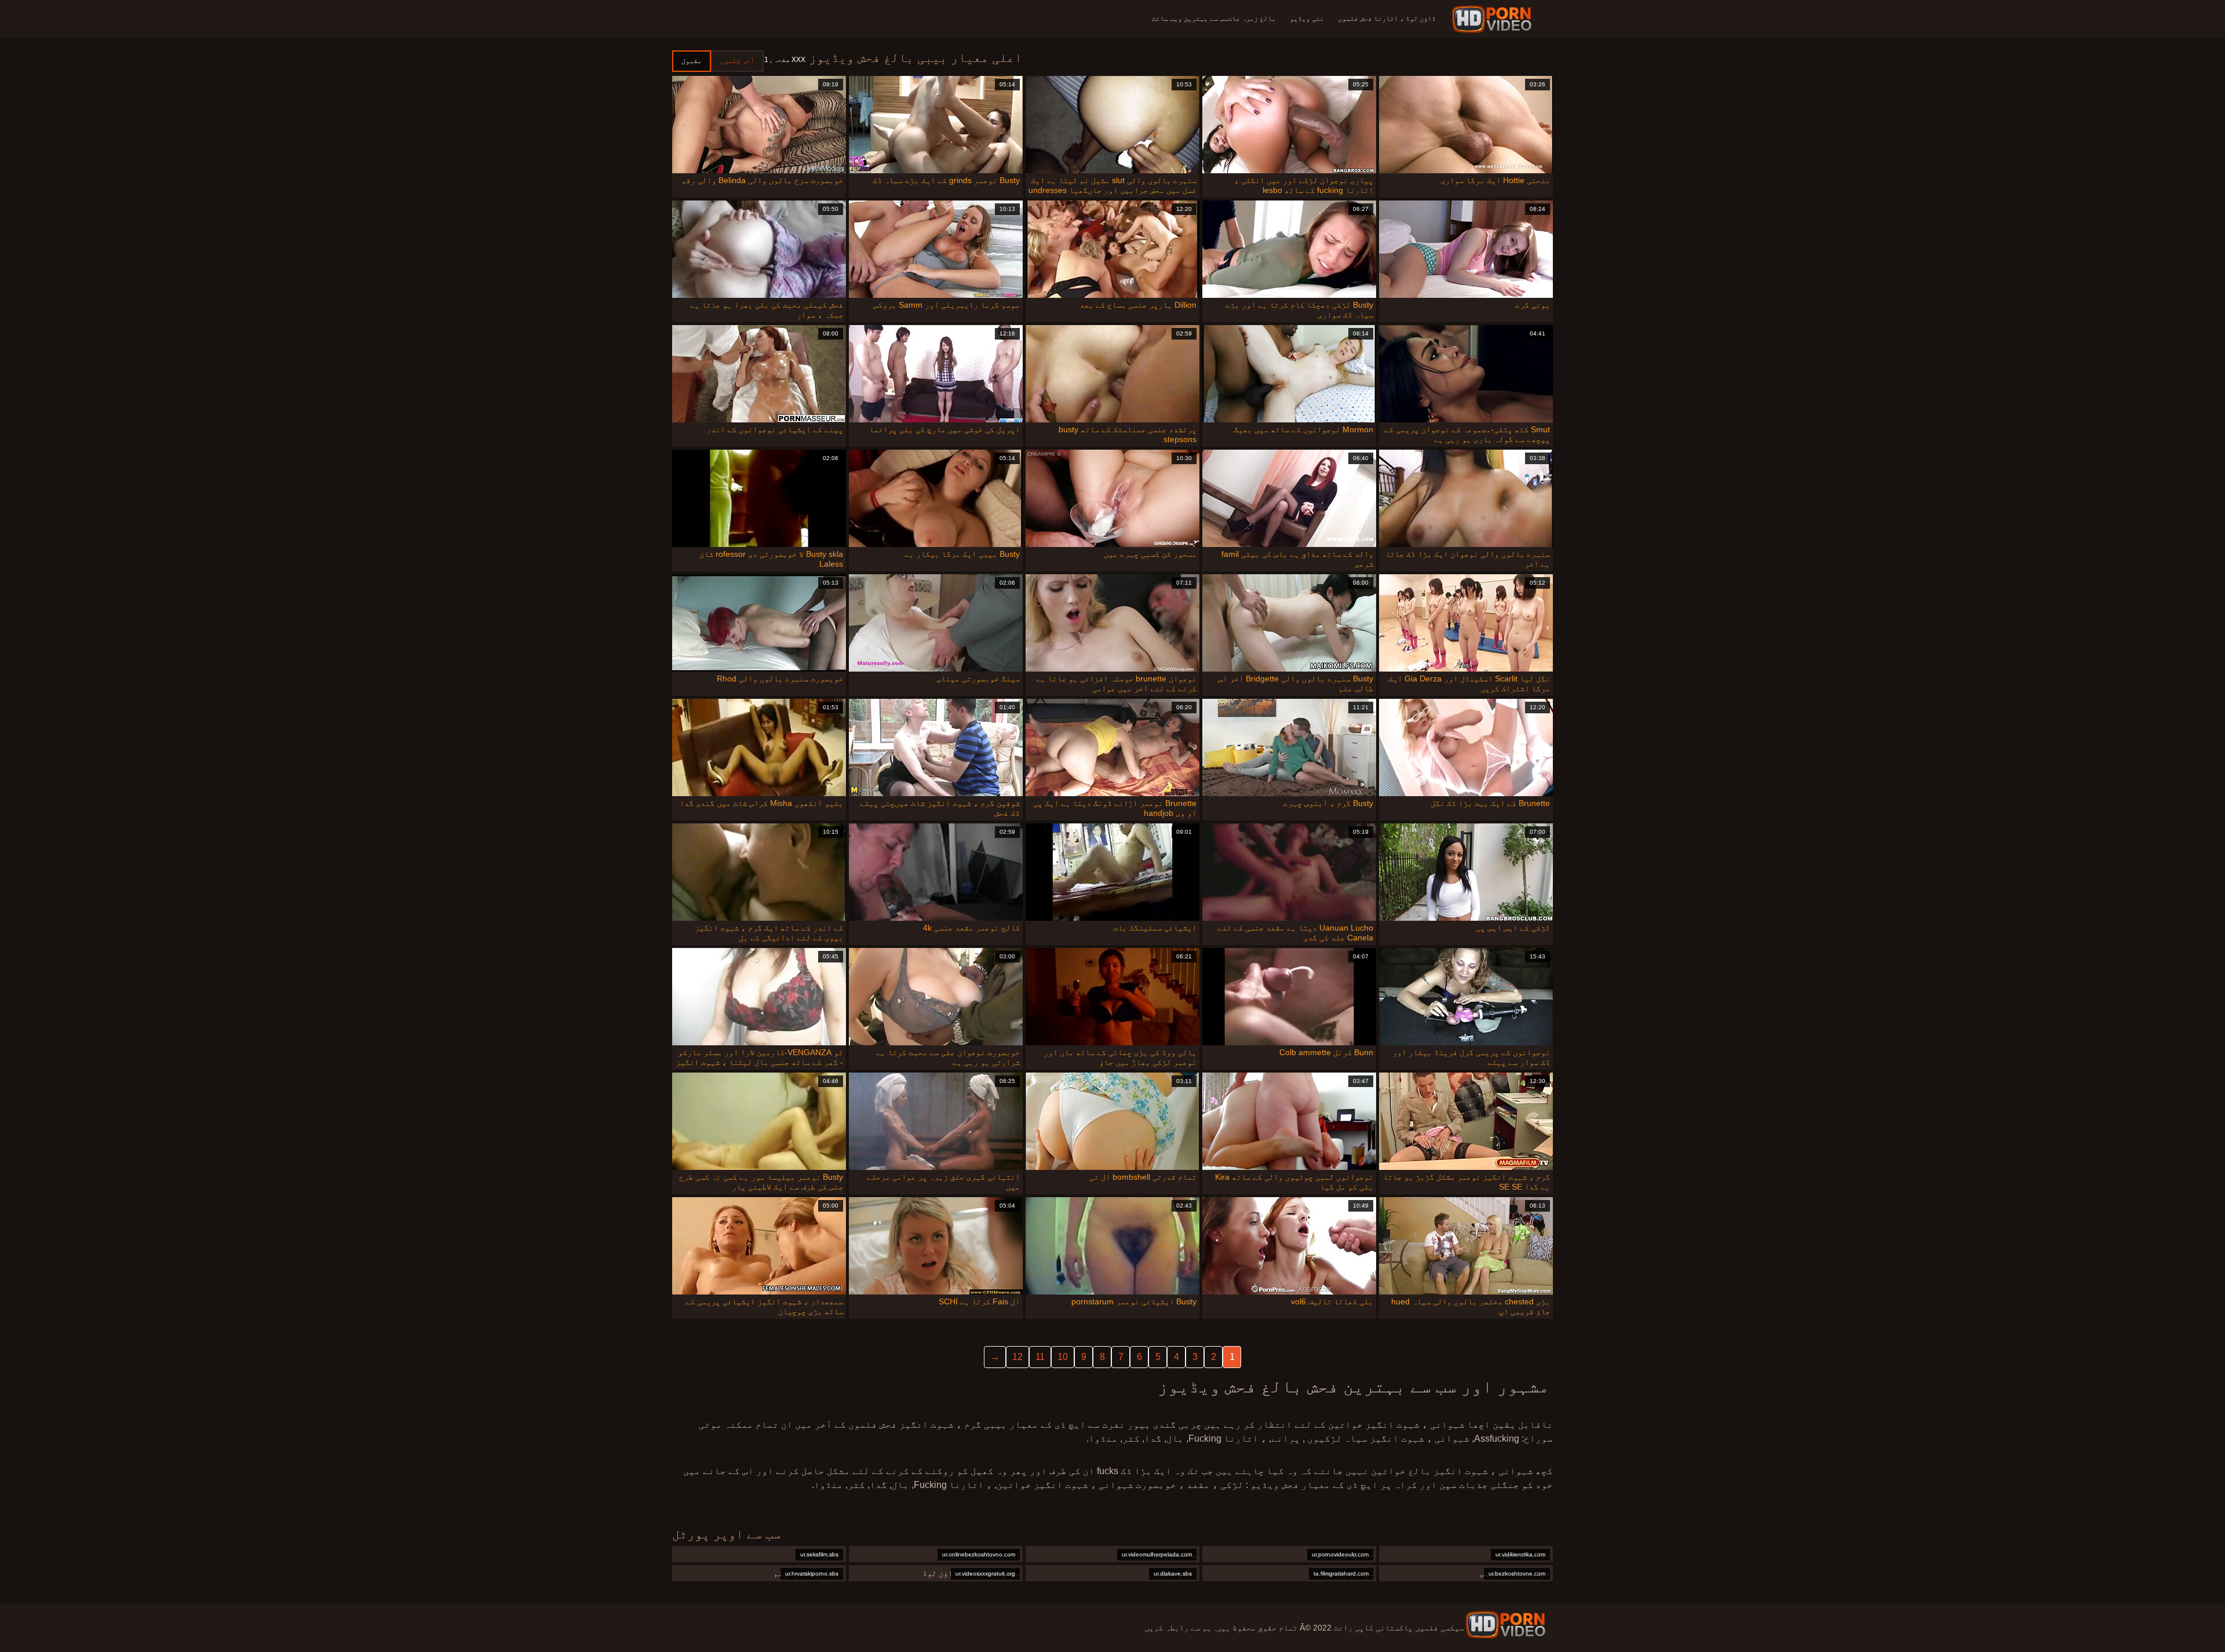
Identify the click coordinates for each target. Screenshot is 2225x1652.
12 (1017, 1357)
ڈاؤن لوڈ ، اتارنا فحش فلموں (1387, 19)
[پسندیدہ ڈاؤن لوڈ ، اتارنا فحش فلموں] (1493, 19)
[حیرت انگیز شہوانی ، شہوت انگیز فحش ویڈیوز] (1505, 1625)
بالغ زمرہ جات (1252, 19)
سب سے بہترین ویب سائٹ (1190, 19)
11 (1040, 1357)
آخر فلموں (737, 61)
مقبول (692, 61)
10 (1063, 1357)
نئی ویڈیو (1307, 19)
